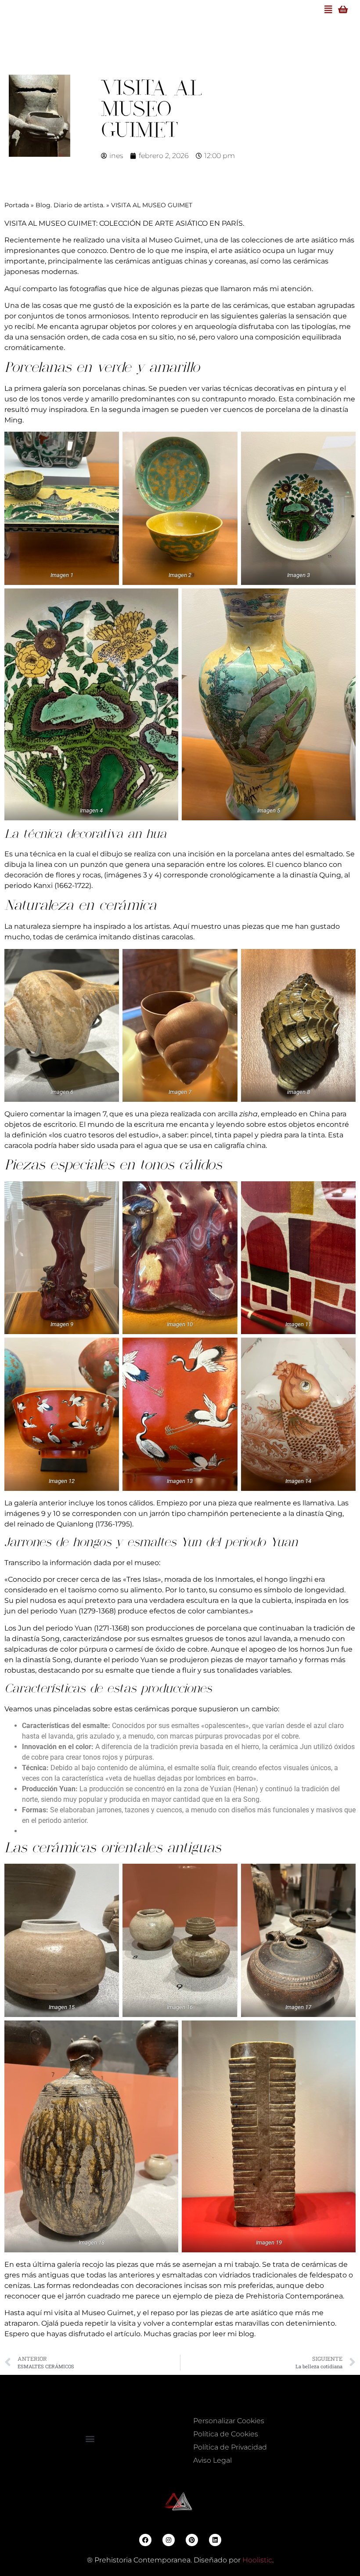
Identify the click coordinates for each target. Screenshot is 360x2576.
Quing (330, 875)
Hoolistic (257, 2560)
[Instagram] (169, 2540)
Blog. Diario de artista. (70, 205)
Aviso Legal (212, 2460)
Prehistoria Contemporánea (294, 2296)
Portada (17, 205)
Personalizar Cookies (229, 2421)
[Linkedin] (215, 2540)
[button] (90, 2438)
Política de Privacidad (230, 2447)
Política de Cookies (226, 2434)
